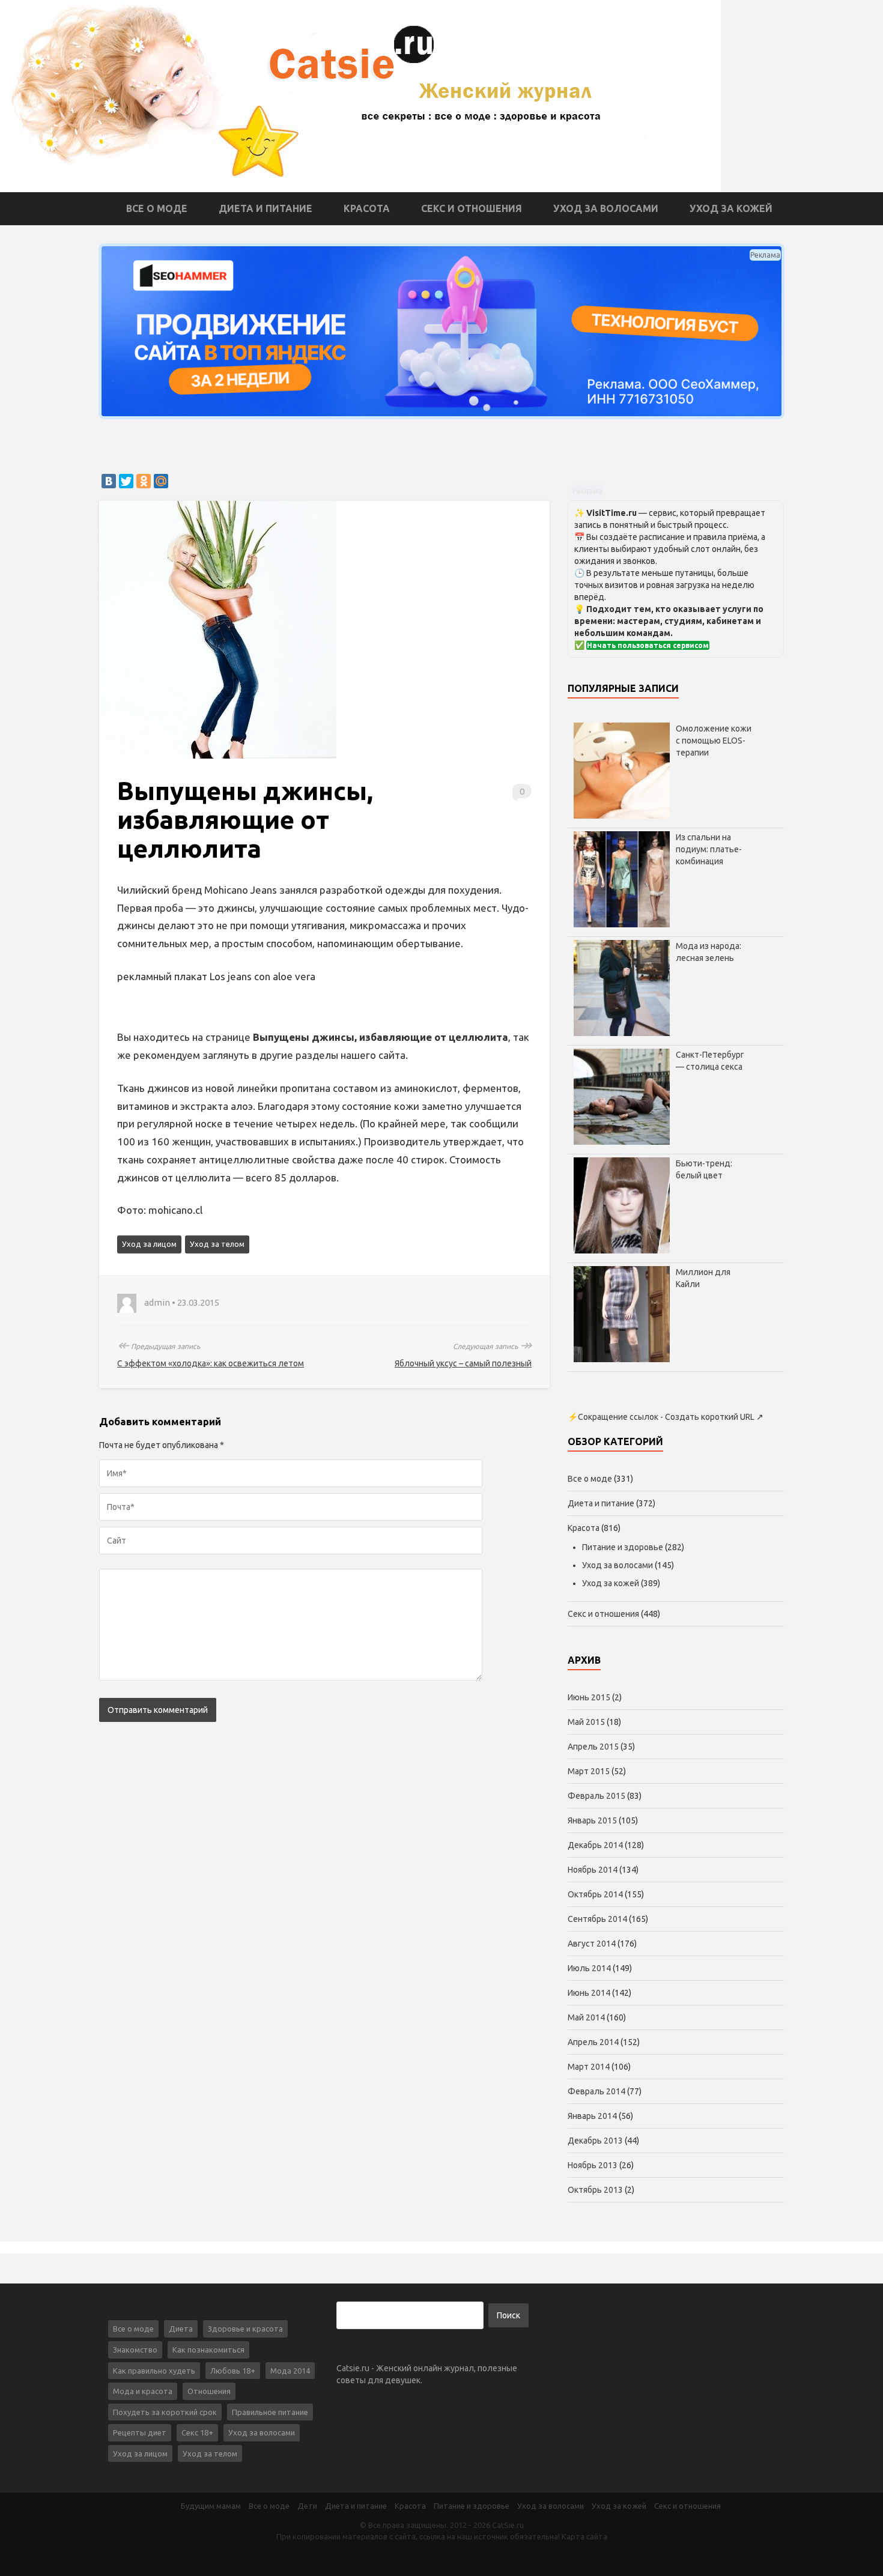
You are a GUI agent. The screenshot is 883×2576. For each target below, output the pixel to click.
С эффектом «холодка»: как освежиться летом (211, 1363)
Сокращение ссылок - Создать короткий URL (666, 1417)
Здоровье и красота (245, 2329)
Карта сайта (584, 2536)
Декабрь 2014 (595, 1845)
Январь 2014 (592, 2116)
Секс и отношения (472, 208)
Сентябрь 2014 (597, 1919)
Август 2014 (592, 1944)
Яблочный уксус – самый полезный (463, 1363)
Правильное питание (270, 2412)
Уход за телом (217, 1244)
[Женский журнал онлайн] (360, 95)
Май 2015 (586, 1722)
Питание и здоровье (623, 1547)
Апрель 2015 (593, 1747)
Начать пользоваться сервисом (648, 645)
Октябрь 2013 (595, 2190)
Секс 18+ (197, 2432)
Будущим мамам (211, 2506)
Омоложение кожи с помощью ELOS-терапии (714, 741)
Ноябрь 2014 (593, 1870)
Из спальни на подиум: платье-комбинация (709, 849)
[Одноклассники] (144, 481)
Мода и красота (143, 2391)
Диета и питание (266, 208)
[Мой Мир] (161, 481)
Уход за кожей (731, 208)
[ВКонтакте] (109, 481)
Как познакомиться (208, 2350)
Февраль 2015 (596, 1796)
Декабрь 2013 (595, 2141)
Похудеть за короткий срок (165, 2412)
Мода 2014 (290, 2371)
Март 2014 (589, 2067)
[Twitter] (126, 481)
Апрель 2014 (593, 2042)
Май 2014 (586, 2017)
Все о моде (157, 208)
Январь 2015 (592, 1820)
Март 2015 (589, 1771)
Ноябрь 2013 (593, 2165)
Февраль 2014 (596, 2091)
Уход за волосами (606, 208)
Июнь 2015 (589, 1697)
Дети (307, 2506)
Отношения (209, 2391)
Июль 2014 (589, 1968)
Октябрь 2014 (595, 1894)
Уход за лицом (149, 1244)
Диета (181, 2329)
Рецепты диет (140, 2432)
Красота (367, 208)
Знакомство (135, 2350)
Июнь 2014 (589, 1993)
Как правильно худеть (154, 2371)
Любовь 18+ (233, 2371)
